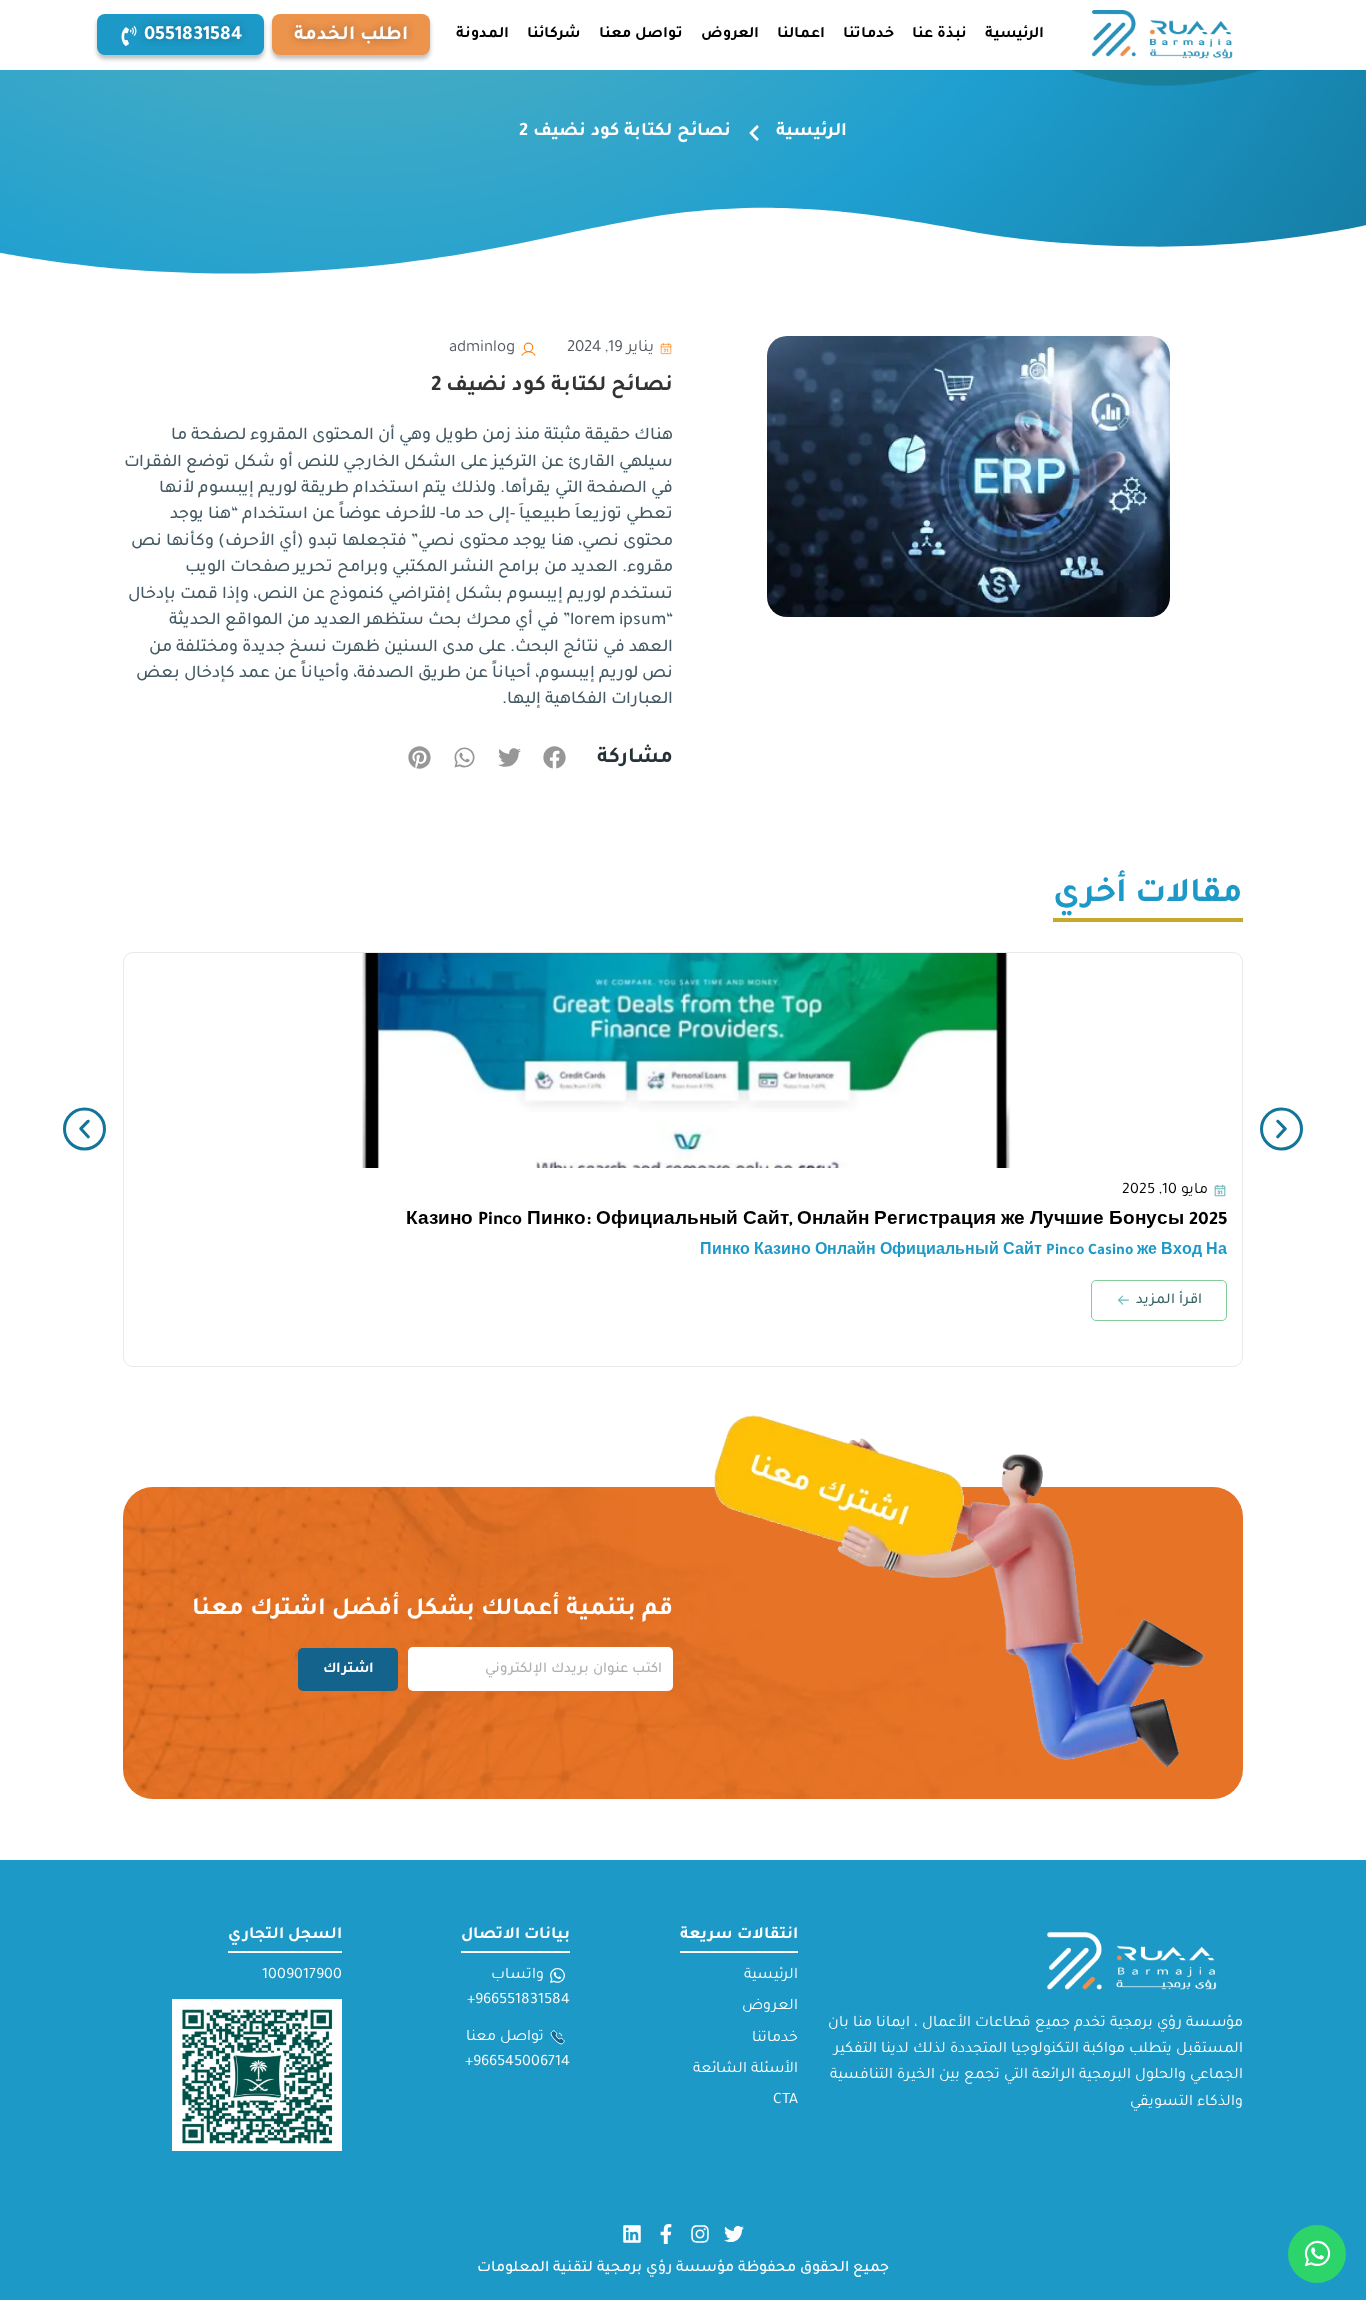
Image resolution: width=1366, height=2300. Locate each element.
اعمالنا (801, 35)
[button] (180, 34)
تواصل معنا (641, 35)
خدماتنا (868, 35)
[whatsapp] (1317, 2254)
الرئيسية (1014, 35)
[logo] (1164, 35)
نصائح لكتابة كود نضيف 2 (552, 387)
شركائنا (554, 35)
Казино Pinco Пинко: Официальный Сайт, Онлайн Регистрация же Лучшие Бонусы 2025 (816, 1221)
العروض (730, 35)
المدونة (482, 35)
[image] (683, 1060)
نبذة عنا (939, 35)
